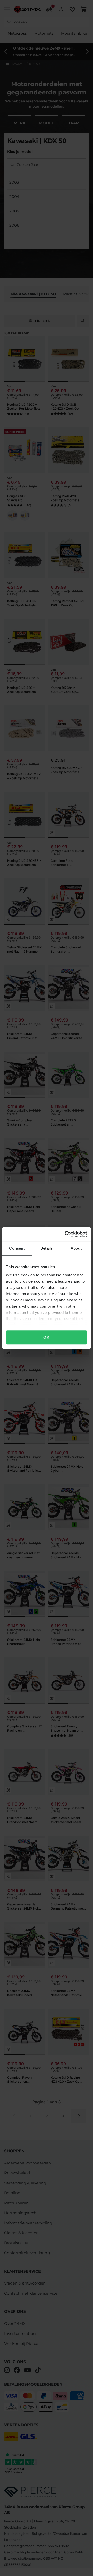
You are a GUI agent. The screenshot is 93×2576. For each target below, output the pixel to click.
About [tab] (76, 1248)
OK (46, 1337)
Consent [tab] (17, 1248)
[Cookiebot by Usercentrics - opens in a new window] (66, 1234)
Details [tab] (47, 1248)
